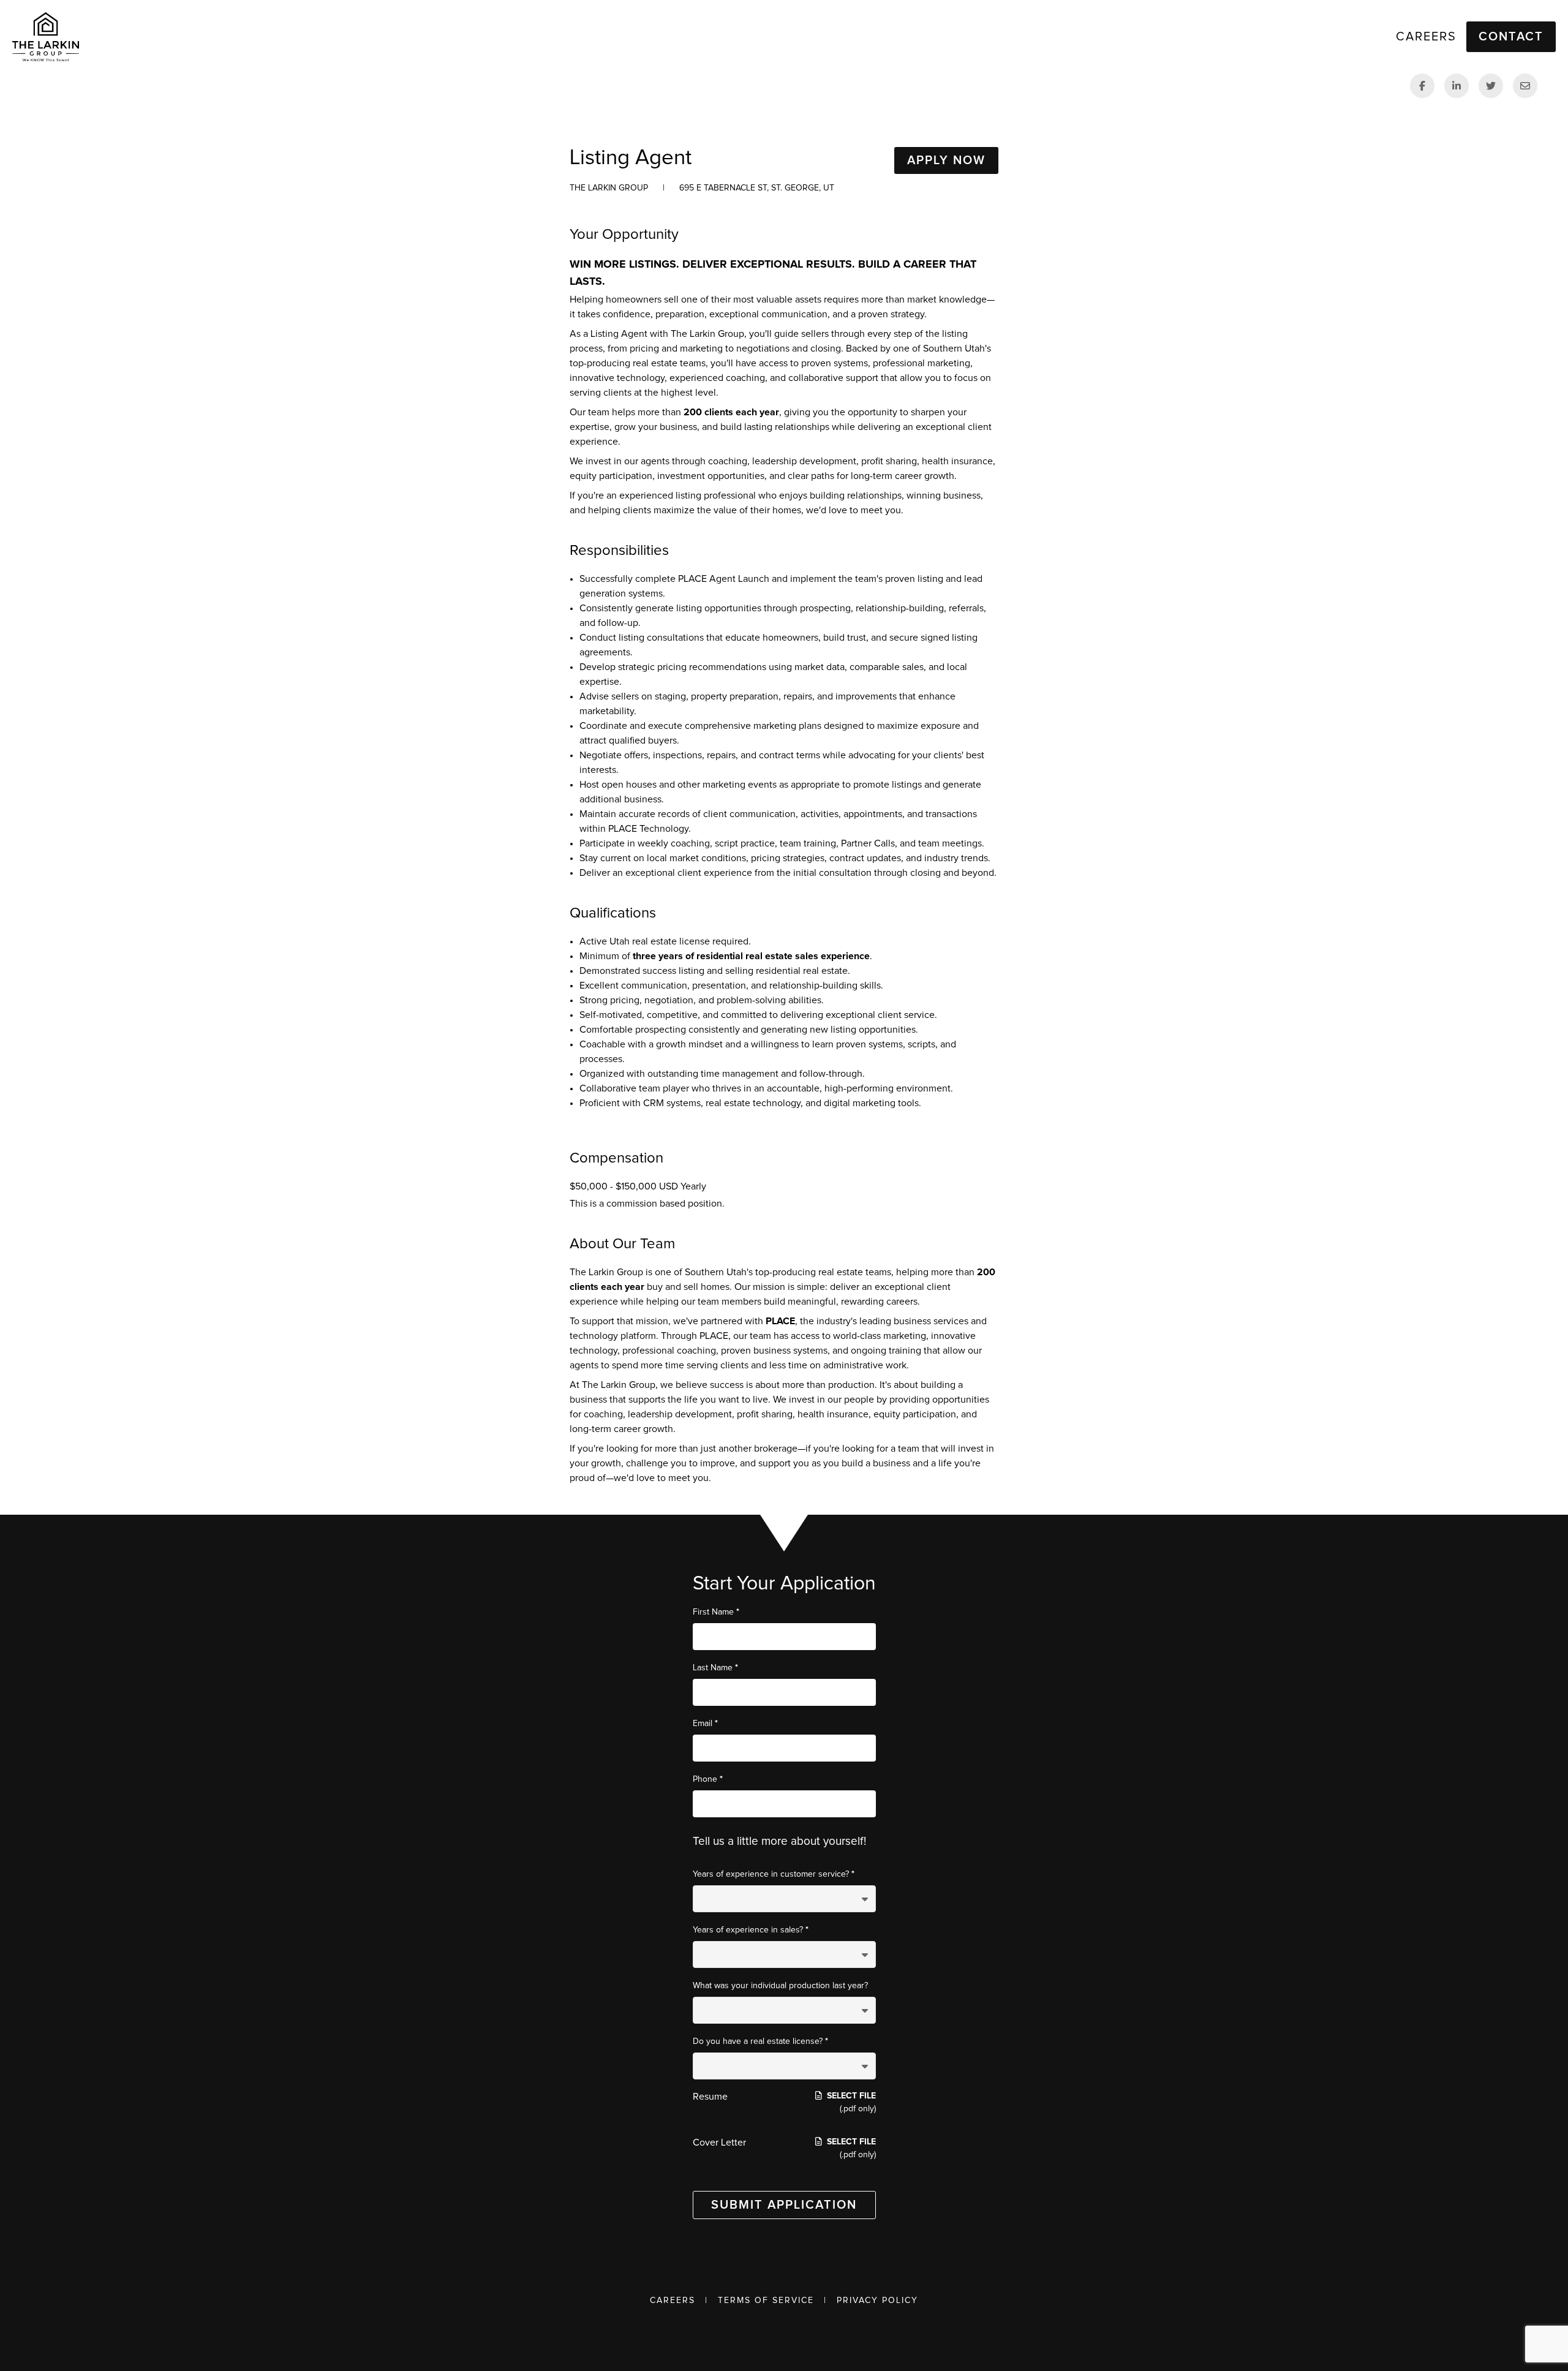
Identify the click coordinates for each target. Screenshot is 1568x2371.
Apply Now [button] (946, 160)
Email (705, 1723)
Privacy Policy (877, 2301)
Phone (708, 1779)
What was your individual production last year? (780, 1986)
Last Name (715, 1668)
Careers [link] (1426, 37)
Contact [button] (1511, 37)
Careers (673, 2301)
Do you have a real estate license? (760, 2041)
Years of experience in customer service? (774, 1874)
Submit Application (784, 2205)
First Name (716, 1612)
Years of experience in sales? (751, 1930)
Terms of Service (766, 2301)
